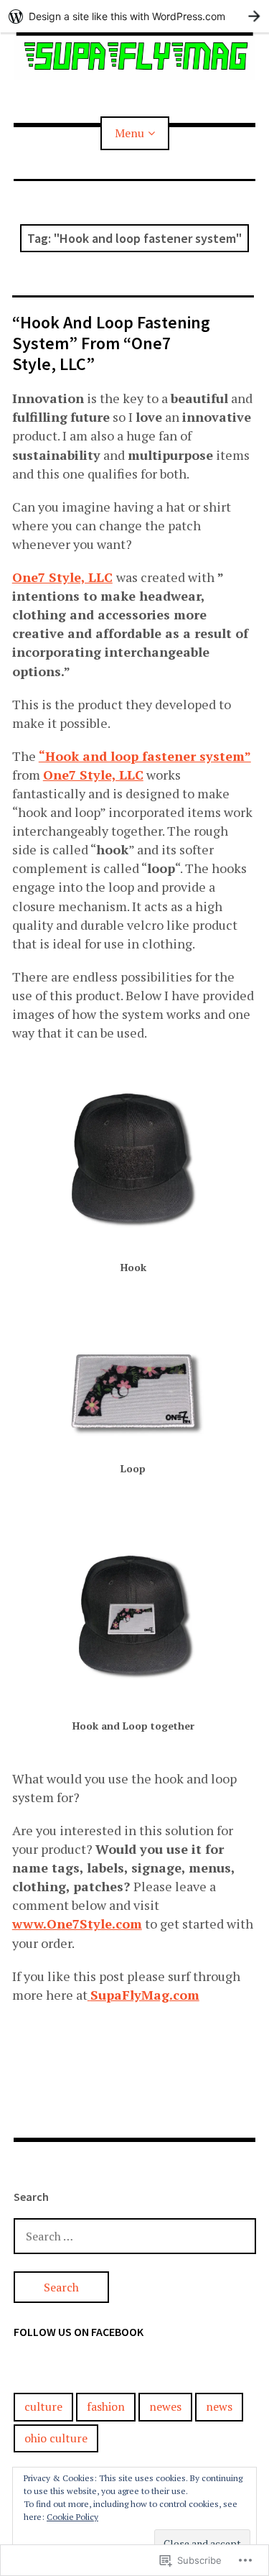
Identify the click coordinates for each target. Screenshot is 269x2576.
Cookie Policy (72, 2517)
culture (43, 2406)
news (219, 2406)
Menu (129, 133)
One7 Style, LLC (62, 577)
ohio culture (56, 2438)
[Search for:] (135, 2236)
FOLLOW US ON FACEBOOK (79, 2332)
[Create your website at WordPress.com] (134, 16)
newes (165, 2406)
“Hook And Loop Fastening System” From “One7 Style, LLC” (111, 343)
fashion (106, 2406)
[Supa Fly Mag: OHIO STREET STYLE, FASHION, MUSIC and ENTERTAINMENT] (135, 56)
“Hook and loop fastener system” (145, 756)
